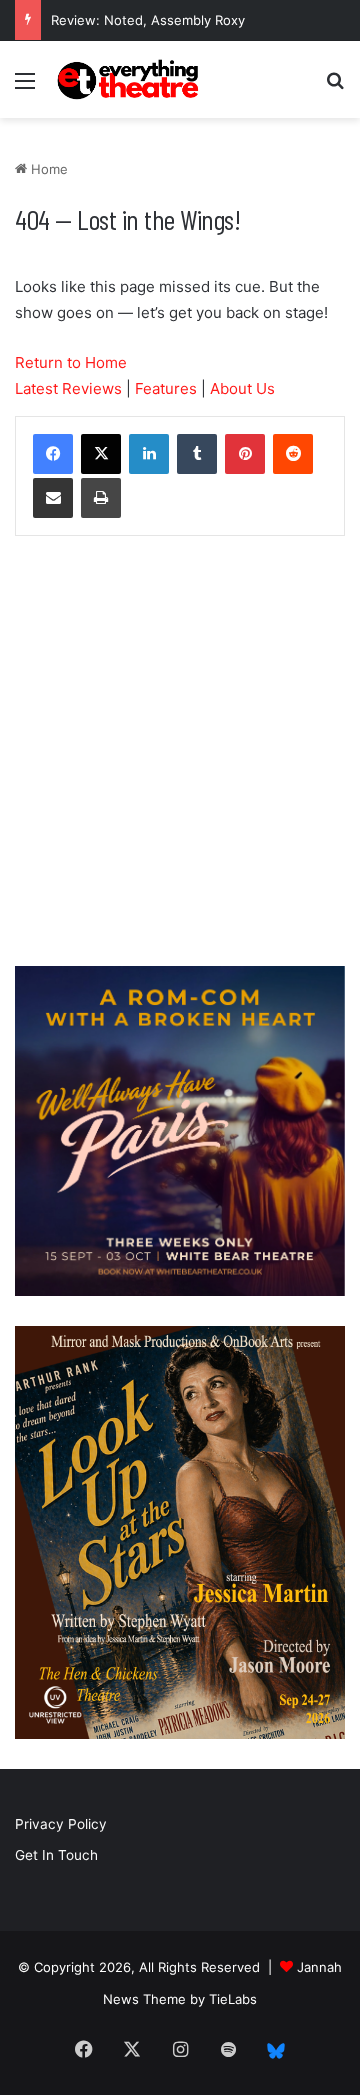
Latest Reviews (68, 388)
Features (166, 388)
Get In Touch (56, 1855)
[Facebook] (53, 454)
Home (47, 169)
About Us (242, 388)
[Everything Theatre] (130, 79)
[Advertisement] (180, 756)
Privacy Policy (61, 1824)
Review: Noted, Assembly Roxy (148, 20)
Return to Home (71, 362)
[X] (101, 454)
